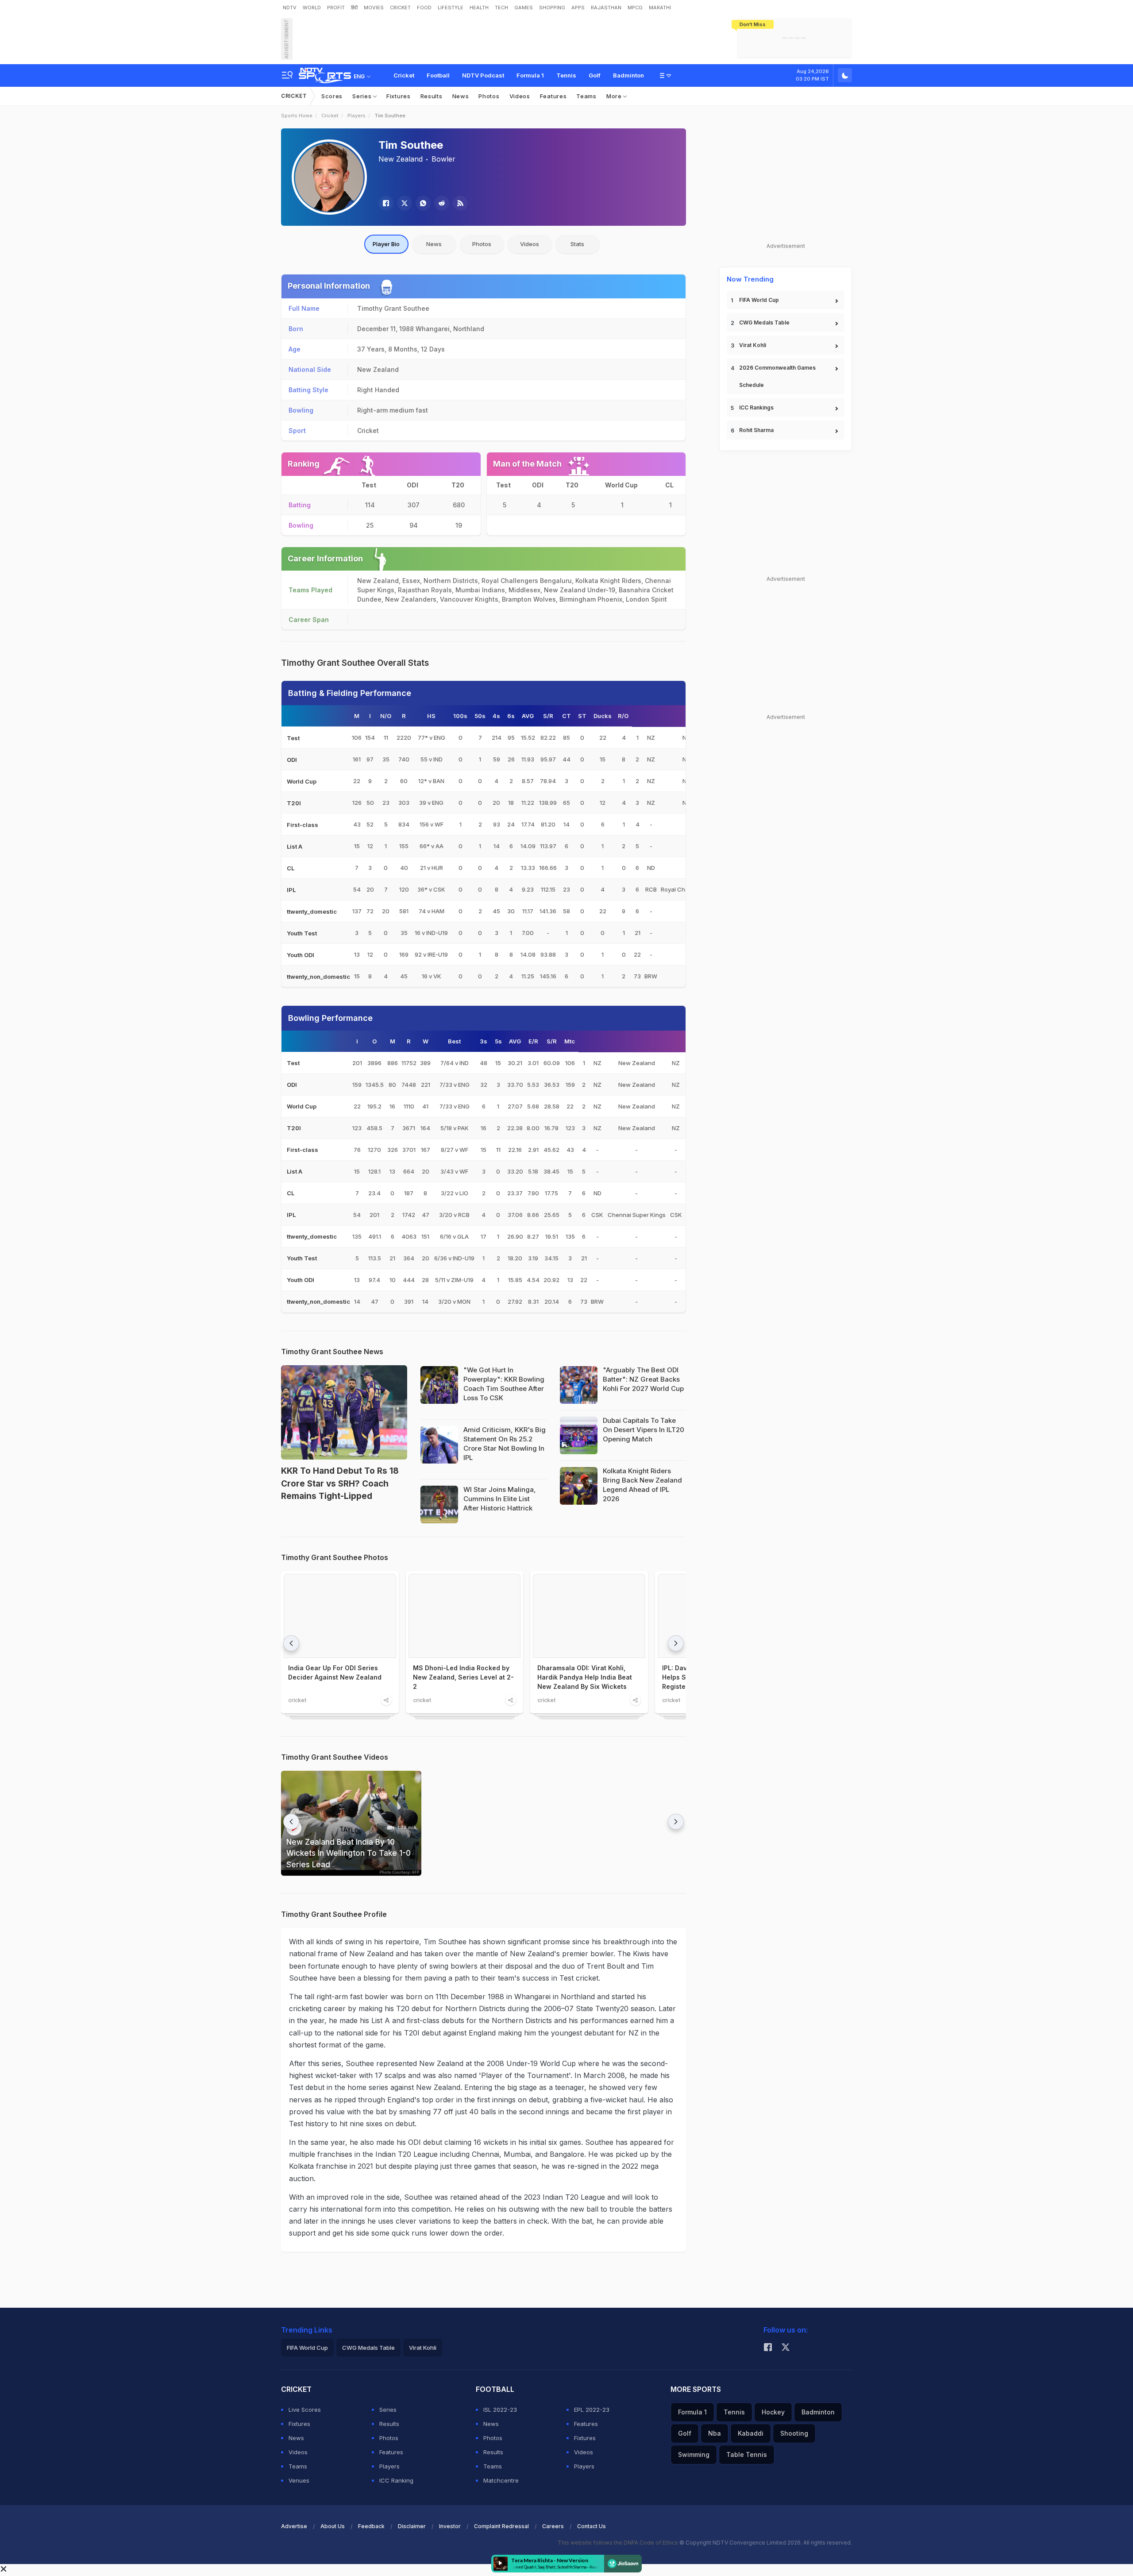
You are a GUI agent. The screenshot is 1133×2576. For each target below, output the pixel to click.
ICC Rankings (756, 407)
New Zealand (401, 159)
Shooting (794, 2433)
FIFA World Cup (759, 300)
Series (363, 96)
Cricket (404, 75)
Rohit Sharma (756, 430)
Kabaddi (751, 2433)
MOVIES (374, 8)
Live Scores (305, 2410)
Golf (595, 75)
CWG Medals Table (764, 322)
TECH (501, 8)
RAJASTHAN (606, 8)
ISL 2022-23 (500, 2410)
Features (553, 96)
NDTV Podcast (483, 75)
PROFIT (336, 8)
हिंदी (354, 8)
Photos (489, 96)
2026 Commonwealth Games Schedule (777, 376)
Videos (520, 96)
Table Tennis (747, 2454)
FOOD (424, 8)
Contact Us (592, 2526)
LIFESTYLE (451, 8)
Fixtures (399, 96)
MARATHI (660, 8)
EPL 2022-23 (592, 2410)
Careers (553, 2526)
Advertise (294, 2526)
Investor (450, 2526)
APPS (578, 8)
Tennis (566, 75)
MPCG (635, 8)
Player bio (386, 244)
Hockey (773, 2412)
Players (356, 116)
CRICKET (400, 8)
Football (438, 75)
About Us (333, 2526)
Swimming (694, 2454)
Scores (332, 96)
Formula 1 (530, 75)
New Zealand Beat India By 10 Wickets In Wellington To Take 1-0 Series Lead (349, 1853)
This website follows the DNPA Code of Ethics (619, 2543)
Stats (577, 244)
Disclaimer (412, 2526)
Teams (586, 96)
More (615, 96)
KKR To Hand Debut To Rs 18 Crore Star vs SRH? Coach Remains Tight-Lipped (340, 1483)
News (461, 96)
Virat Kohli (753, 345)
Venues (299, 2480)
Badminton (628, 75)
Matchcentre (501, 2480)
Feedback (371, 2526)
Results (432, 96)
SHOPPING (552, 8)
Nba (715, 2433)
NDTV (290, 8)
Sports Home (297, 116)
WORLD (312, 8)
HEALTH (479, 8)
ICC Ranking (396, 2480)
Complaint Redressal (501, 2526)
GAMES (524, 8)
